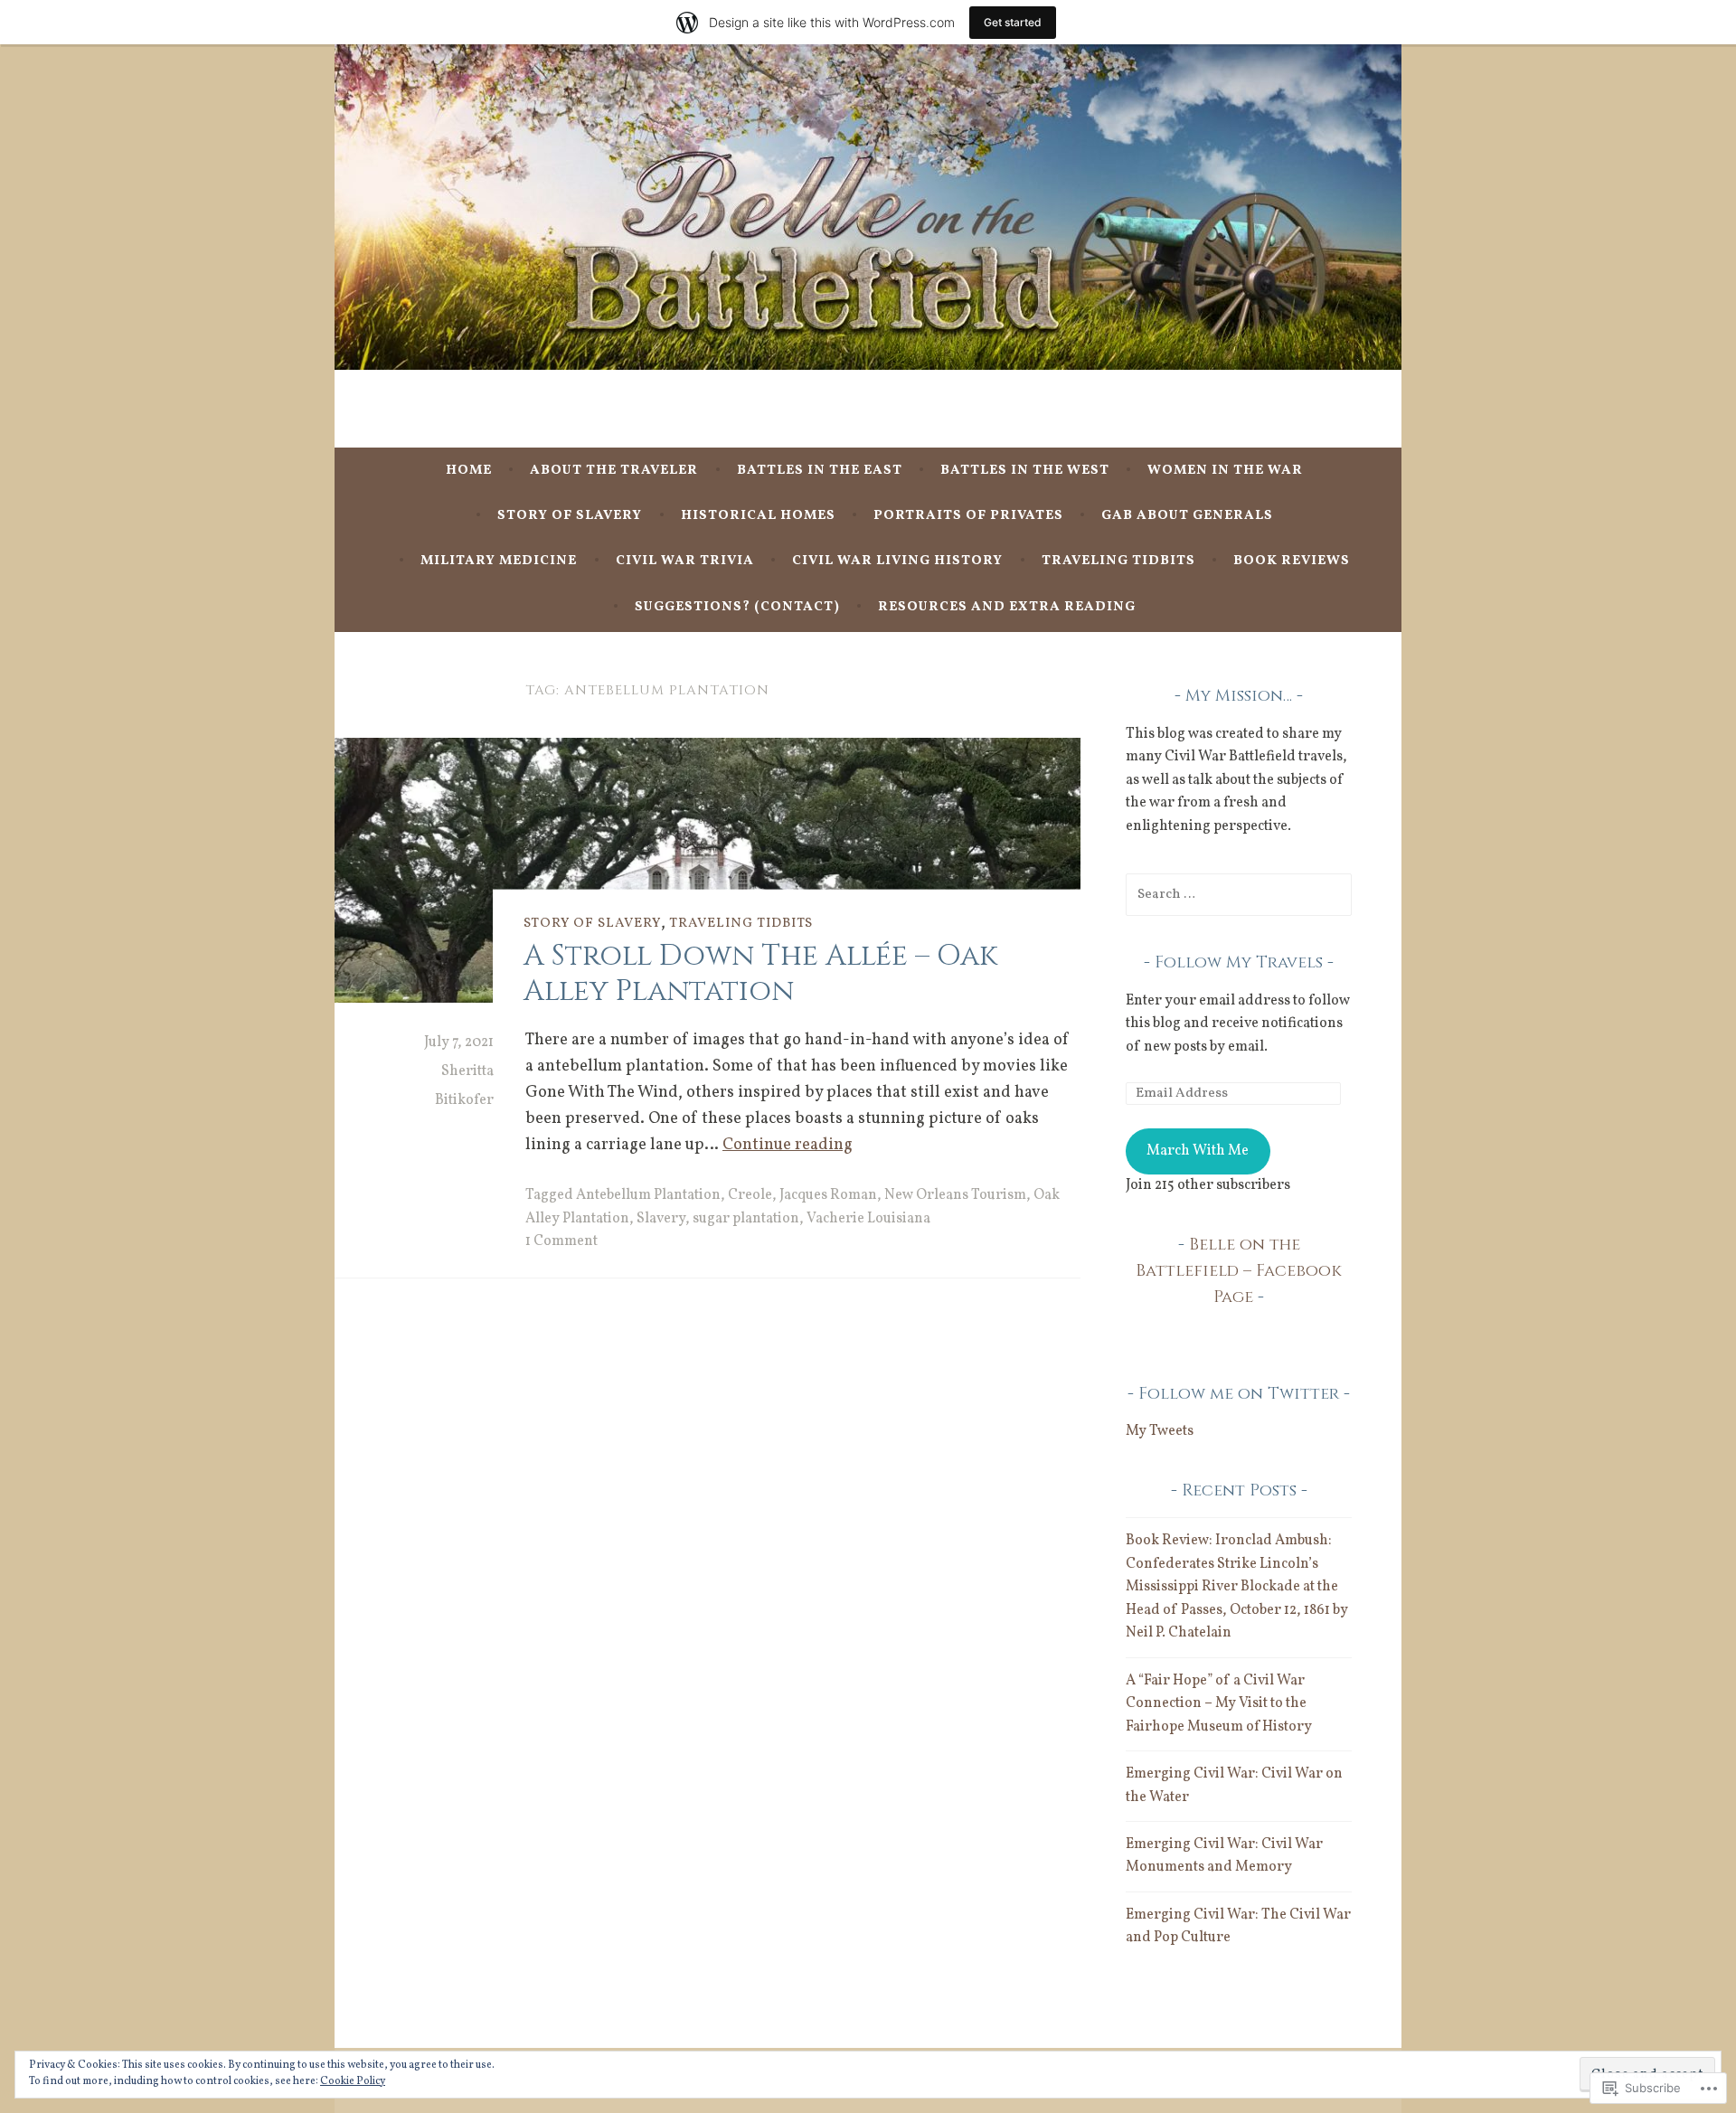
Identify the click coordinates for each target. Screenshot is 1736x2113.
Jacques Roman (828, 1195)
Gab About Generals (1187, 516)
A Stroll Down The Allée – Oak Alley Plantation (760, 973)
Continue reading (788, 1145)
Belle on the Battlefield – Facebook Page (1239, 1271)
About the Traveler (614, 471)
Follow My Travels (1239, 962)
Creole (750, 1195)
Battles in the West (1025, 471)
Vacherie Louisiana (868, 1219)
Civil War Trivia (685, 561)
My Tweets (1160, 1431)
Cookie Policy (353, 2081)
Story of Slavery (570, 516)
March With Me (1198, 1151)
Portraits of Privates (968, 516)
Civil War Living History (897, 561)
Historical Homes (758, 516)
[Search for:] (1239, 894)
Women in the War (1225, 471)
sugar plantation (746, 1219)
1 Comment (561, 1241)
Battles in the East (820, 471)
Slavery (661, 1219)
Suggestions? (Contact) (737, 607)
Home (469, 471)
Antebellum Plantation (648, 1195)
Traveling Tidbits (1118, 561)
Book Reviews (1292, 561)
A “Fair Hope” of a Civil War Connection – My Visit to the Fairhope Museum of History (1219, 1704)
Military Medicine (499, 561)
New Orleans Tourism (955, 1195)
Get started (1013, 22)
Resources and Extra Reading (1007, 607)
